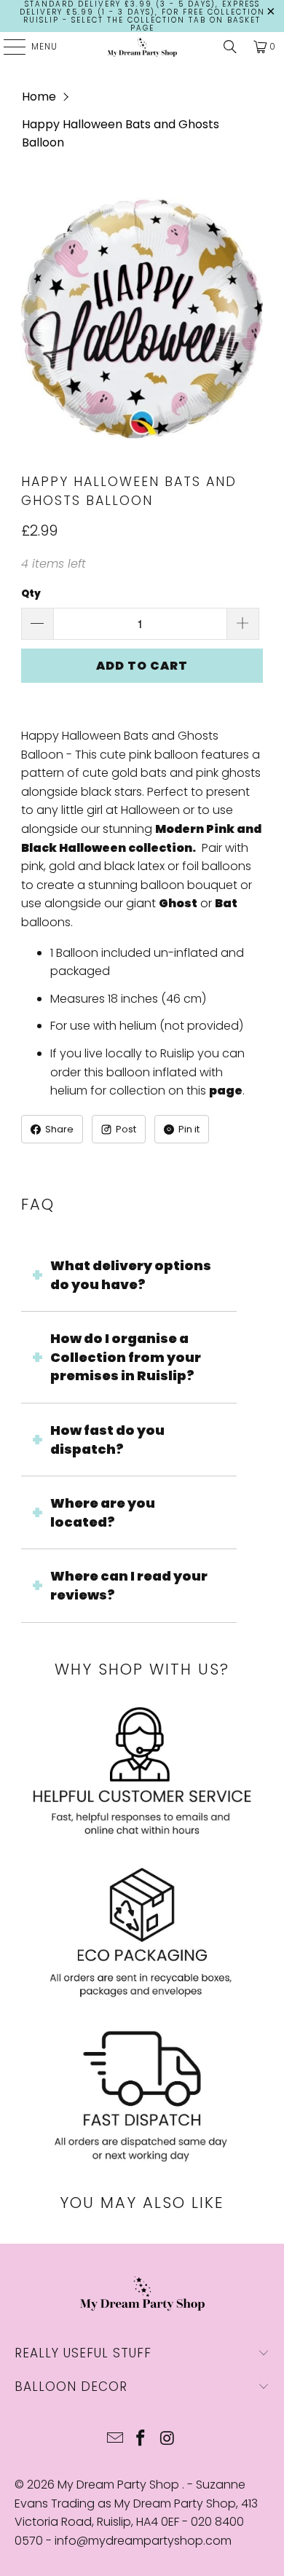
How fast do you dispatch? (107, 1440)
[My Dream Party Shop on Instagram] (167, 2439)
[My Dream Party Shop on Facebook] (141, 2439)
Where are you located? (103, 1512)
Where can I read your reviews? (129, 1585)
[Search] (230, 47)
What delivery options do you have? (131, 1275)
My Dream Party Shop (120, 2485)
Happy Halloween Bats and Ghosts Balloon (121, 134)
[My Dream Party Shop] (142, 47)
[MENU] (7, 47)
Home (39, 97)
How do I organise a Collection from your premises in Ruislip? (126, 1357)
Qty (31, 594)
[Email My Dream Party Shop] (115, 2439)
